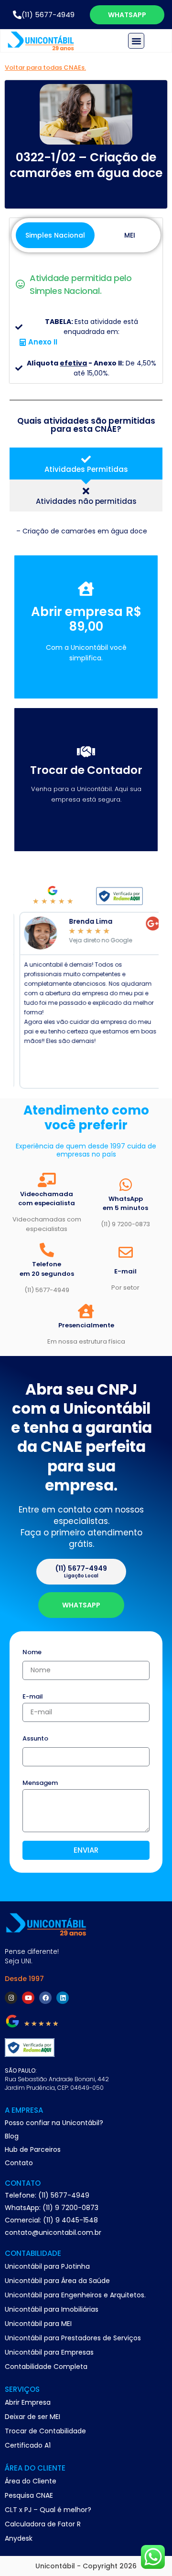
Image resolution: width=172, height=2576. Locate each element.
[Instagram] (11, 1998)
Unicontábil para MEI (38, 2324)
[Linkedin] (63, 1998)
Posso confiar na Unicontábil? (54, 2123)
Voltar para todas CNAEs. (45, 68)
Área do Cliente (31, 2481)
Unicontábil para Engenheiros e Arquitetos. (75, 2295)
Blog (12, 2136)
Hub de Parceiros (33, 2149)
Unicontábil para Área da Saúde (57, 2281)
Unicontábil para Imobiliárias (52, 2309)
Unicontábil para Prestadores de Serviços (73, 2338)
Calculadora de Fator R (43, 2524)
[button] (136, 41)
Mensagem (40, 1783)
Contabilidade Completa (46, 2367)
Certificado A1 (28, 2445)
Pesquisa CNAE (29, 2495)
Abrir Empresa (28, 2402)
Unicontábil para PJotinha (47, 2266)
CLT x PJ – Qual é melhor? (48, 2510)
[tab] (86, 464)
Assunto (35, 1739)
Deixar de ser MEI (32, 2417)
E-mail (33, 1697)
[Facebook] (45, 1998)
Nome (32, 1653)
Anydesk (19, 2538)
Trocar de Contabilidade (45, 2431)
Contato (19, 2163)
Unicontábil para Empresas (49, 2352)
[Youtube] (28, 1998)
